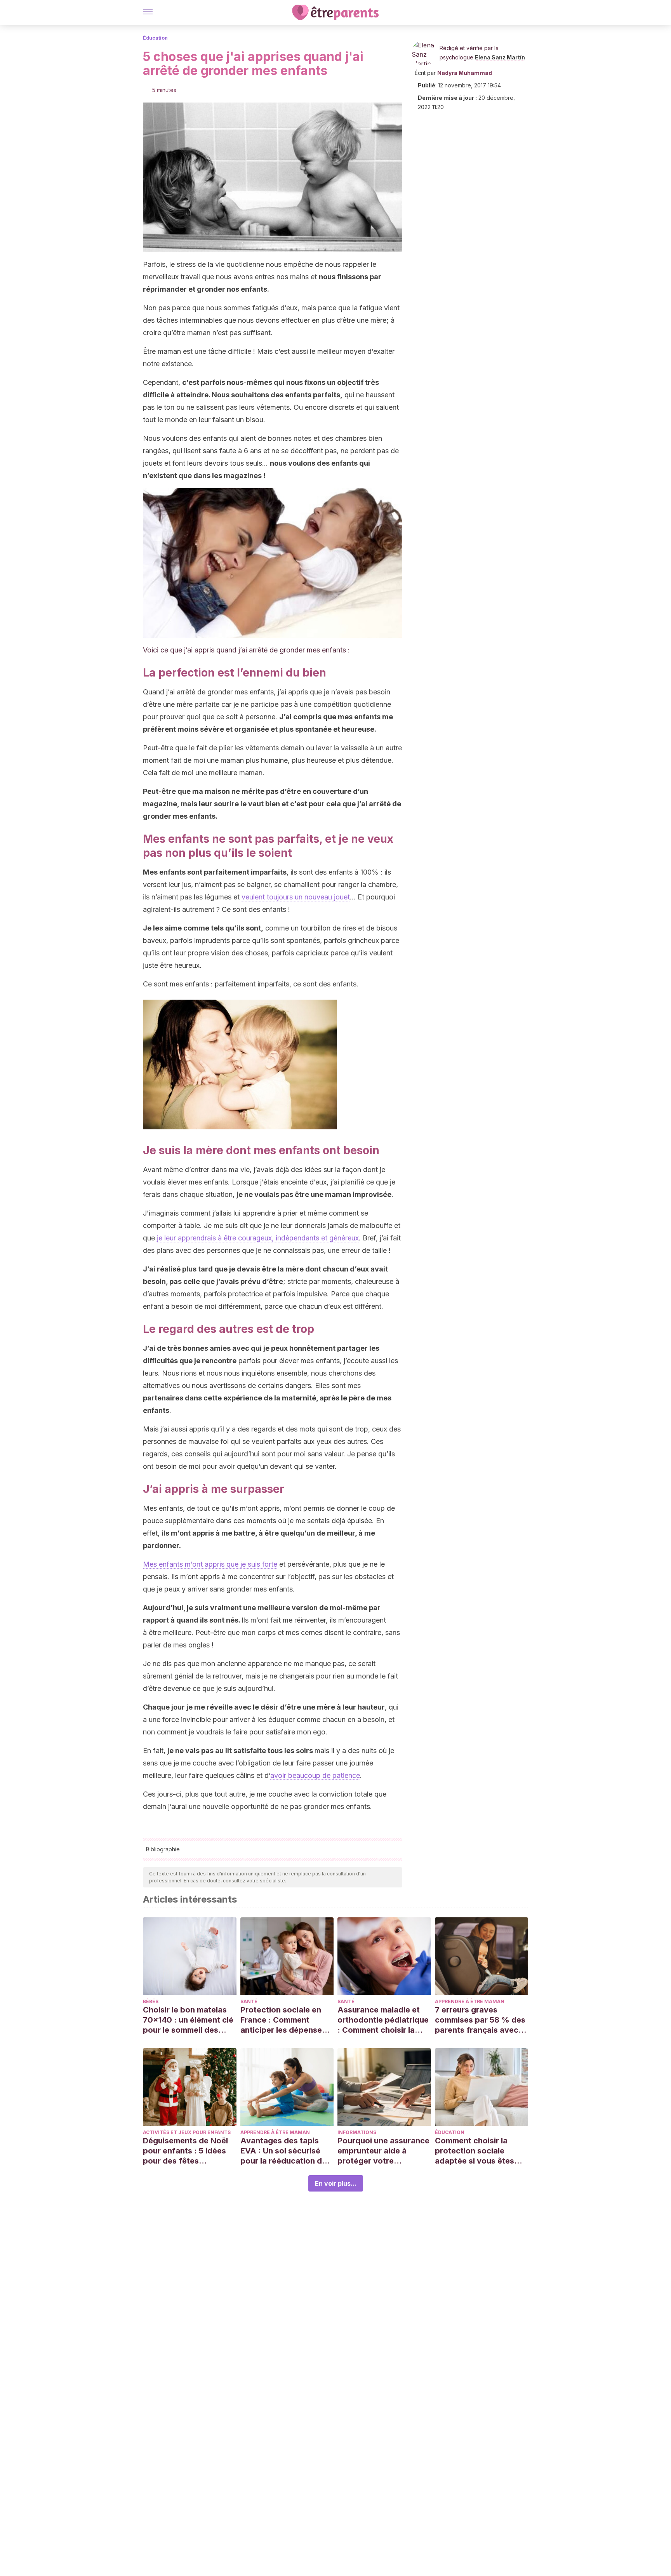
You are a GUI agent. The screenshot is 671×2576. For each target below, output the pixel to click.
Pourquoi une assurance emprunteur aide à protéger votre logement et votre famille (383, 2151)
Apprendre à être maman (470, 2001)
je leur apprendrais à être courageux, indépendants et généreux (258, 1238)
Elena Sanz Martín (500, 57)
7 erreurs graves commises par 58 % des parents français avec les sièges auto (480, 2020)
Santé (249, 2001)
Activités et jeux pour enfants (187, 2132)
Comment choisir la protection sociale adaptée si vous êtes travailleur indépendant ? (479, 2151)
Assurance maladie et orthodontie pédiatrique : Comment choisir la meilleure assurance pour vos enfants (383, 2020)
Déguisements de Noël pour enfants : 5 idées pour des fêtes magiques (185, 2151)
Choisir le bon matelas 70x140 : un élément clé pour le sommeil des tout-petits (188, 2020)
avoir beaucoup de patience (315, 1775)
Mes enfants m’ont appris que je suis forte (210, 1564)
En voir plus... (336, 2183)
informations (357, 2132)
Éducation (155, 38)
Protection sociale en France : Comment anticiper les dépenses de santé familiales (283, 2020)
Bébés (151, 2001)
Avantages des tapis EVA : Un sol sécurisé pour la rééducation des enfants (286, 2151)
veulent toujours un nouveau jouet (296, 897)
